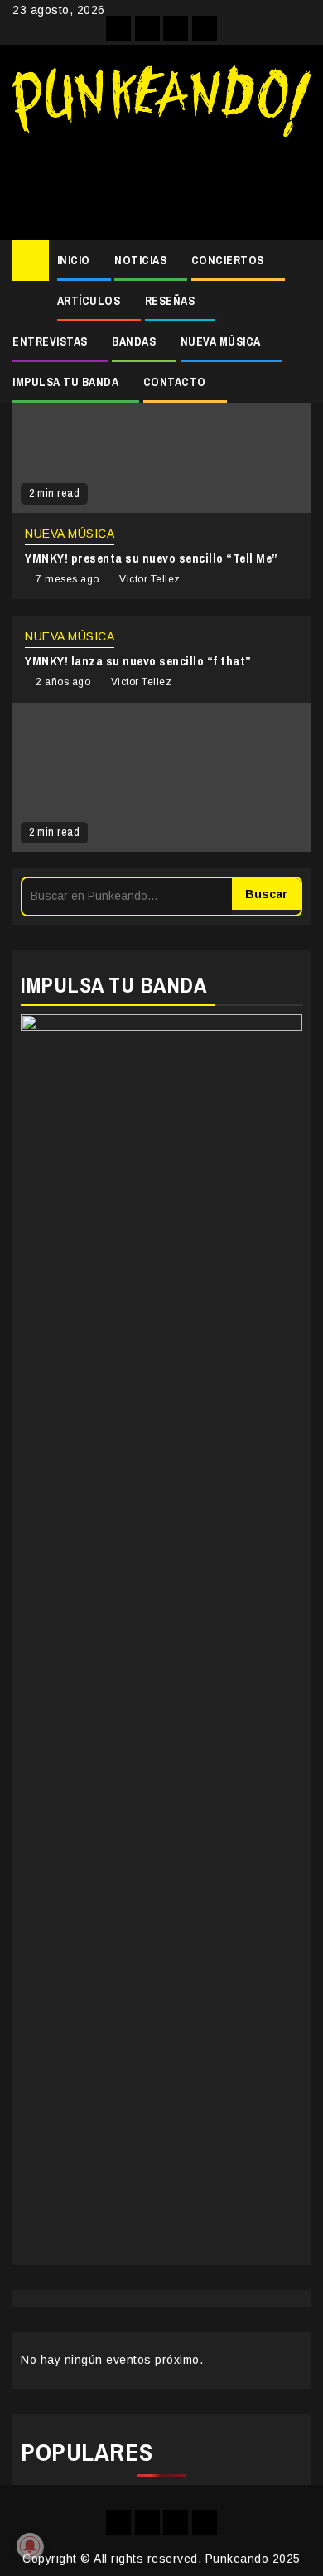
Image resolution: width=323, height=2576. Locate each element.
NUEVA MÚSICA (221, 341)
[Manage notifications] (30, 2546)
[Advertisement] (161, 182)
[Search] (299, 261)
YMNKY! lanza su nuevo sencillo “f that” (138, 661)
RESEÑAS (170, 301)
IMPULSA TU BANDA (65, 382)
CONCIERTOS (228, 260)
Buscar (266, 894)
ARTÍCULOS (89, 301)
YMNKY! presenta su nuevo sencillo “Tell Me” (152, 558)
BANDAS (134, 341)
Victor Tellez (150, 579)
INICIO (74, 260)
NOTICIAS (140, 260)
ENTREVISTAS (50, 341)
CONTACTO (175, 382)
